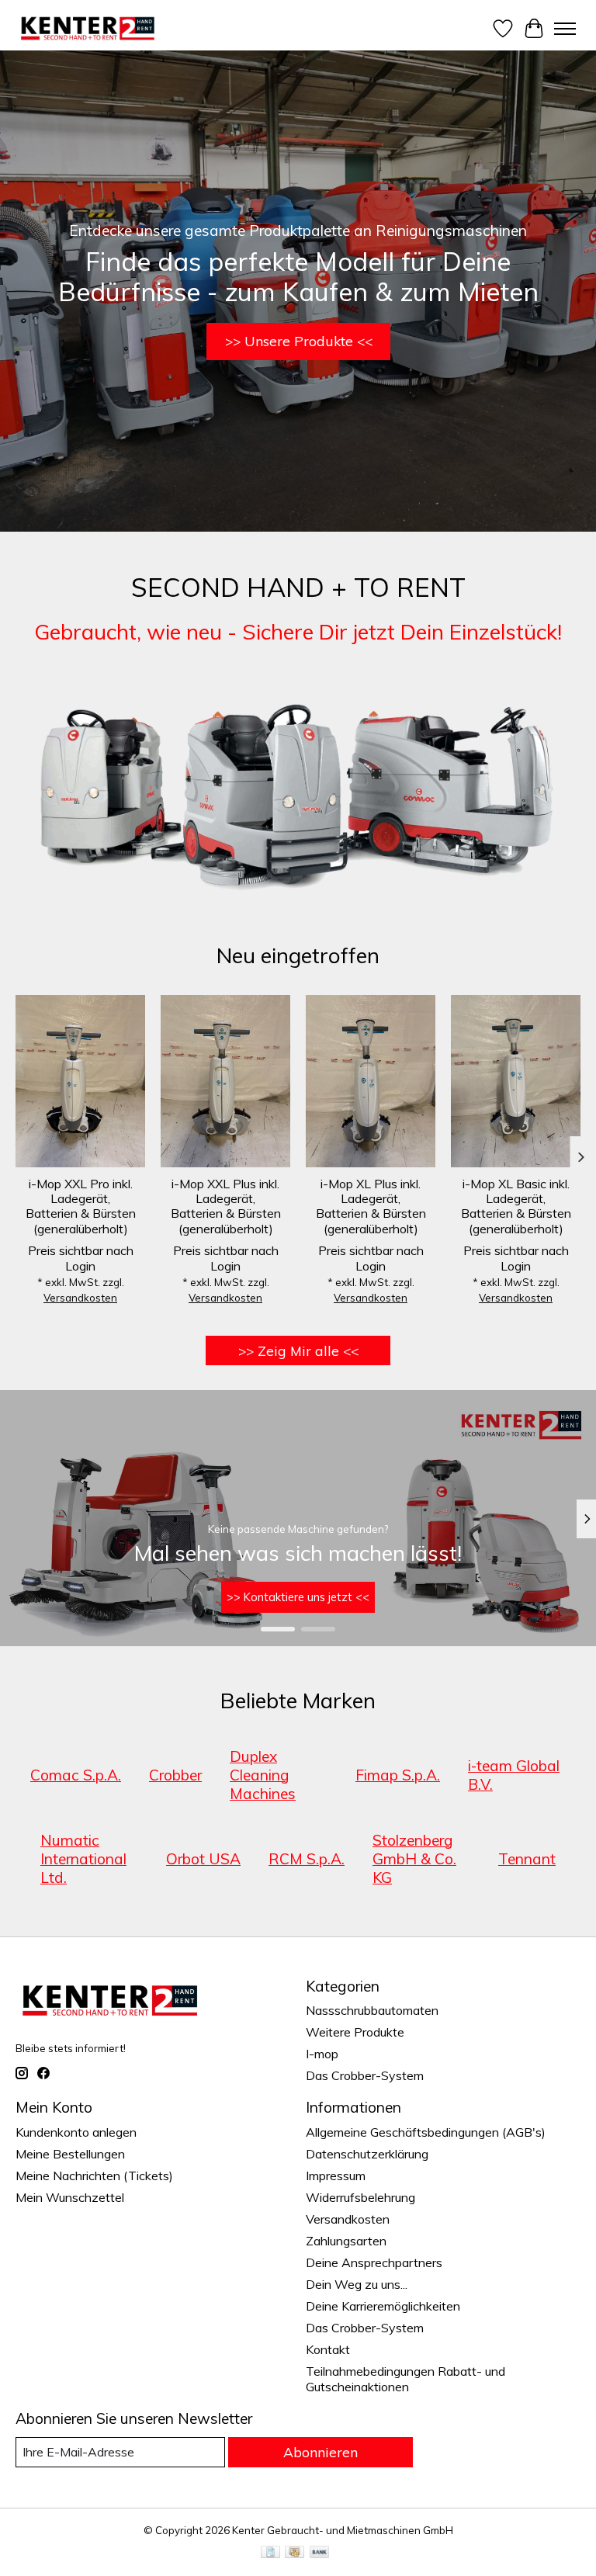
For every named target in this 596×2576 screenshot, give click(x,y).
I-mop (322, 2054)
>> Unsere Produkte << (299, 341)
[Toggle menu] (565, 29)
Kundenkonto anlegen (76, 2132)
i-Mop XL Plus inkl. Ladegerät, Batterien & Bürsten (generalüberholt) (371, 1206)
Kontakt (328, 2349)
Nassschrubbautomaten (372, 2010)
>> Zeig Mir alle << (298, 1350)
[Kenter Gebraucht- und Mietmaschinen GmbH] (88, 28)
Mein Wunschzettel (70, 2197)
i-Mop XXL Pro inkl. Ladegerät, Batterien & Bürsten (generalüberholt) (81, 1206)
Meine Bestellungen (70, 2154)
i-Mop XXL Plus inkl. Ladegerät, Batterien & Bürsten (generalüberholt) (226, 1206)
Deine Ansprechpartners (374, 2262)
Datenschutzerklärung (367, 2154)
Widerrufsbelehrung (360, 2197)
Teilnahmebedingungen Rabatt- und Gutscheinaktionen (405, 2379)
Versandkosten (80, 1298)
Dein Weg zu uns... (357, 2284)
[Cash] (295, 2553)
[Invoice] (270, 2553)
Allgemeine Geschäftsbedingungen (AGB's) (426, 2132)
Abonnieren (321, 2452)
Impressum (336, 2176)
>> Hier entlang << (298, 1598)
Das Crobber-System (365, 2075)
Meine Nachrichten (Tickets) (94, 2176)
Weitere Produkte (355, 2032)
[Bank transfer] (320, 2553)
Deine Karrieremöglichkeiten (383, 2306)
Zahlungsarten (346, 2241)
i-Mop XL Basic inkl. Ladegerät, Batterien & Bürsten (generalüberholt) (516, 1206)
